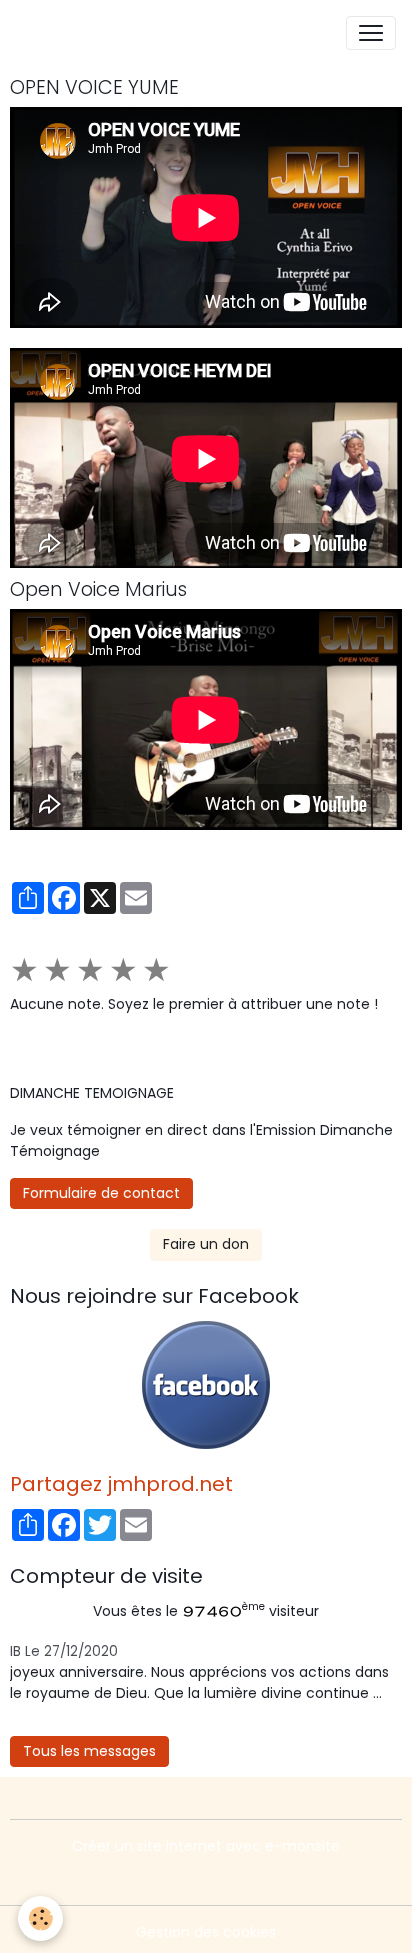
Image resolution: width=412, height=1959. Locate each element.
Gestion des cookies (206, 1932)
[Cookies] (40, 1918)
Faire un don (206, 1244)
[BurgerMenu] (371, 33)
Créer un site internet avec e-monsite (206, 1846)
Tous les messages (89, 1751)
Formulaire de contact (101, 1193)
